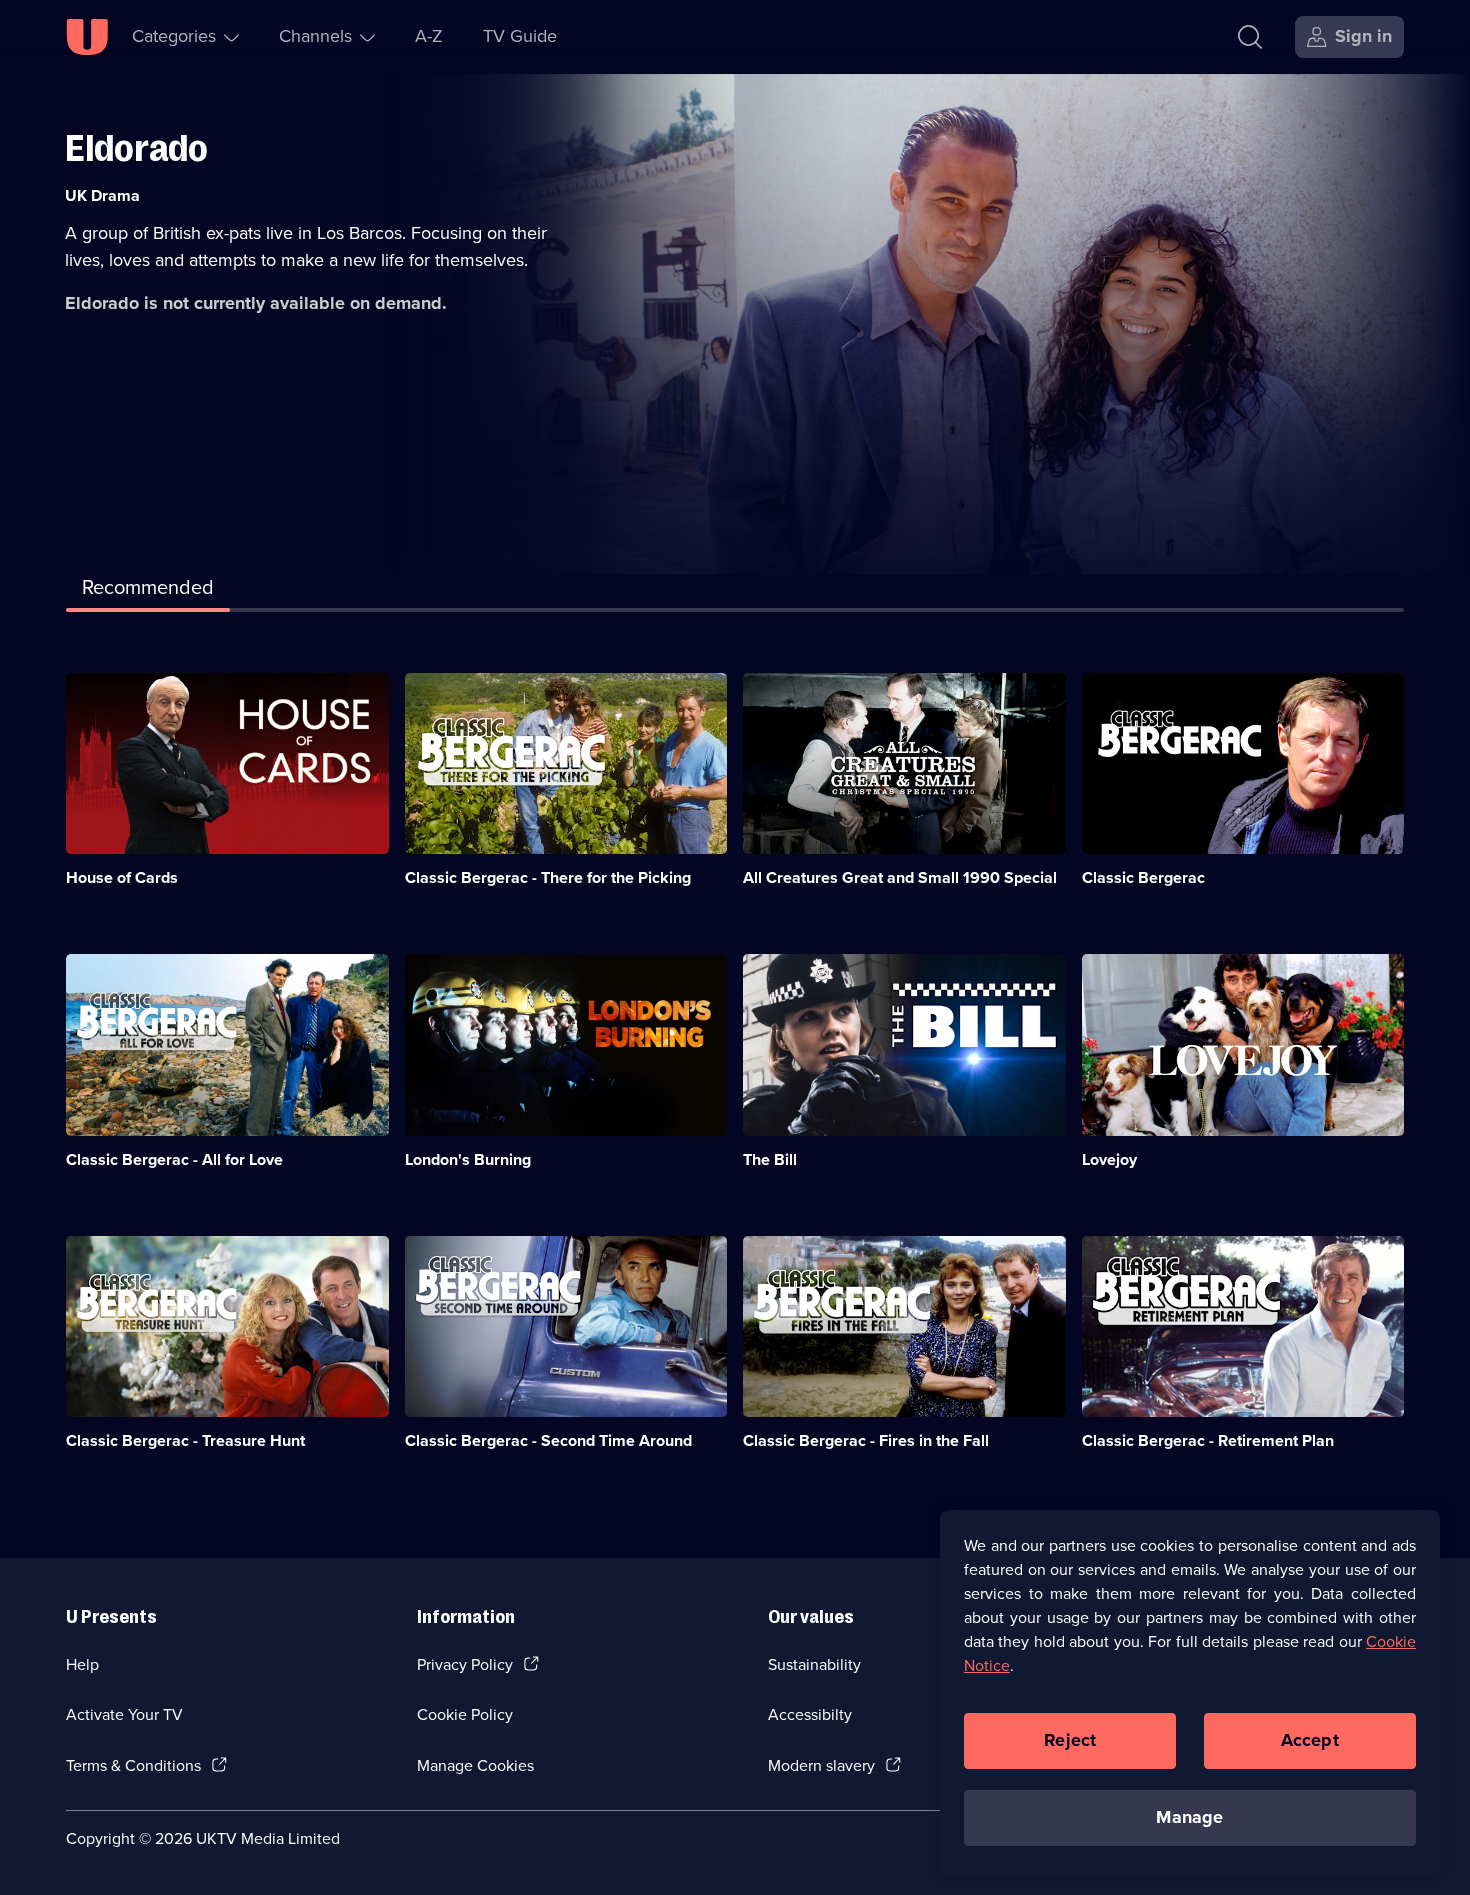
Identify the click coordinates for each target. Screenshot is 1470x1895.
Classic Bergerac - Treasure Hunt (185, 1440)
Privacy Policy (465, 1664)
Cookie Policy (465, 1714)
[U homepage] (87, 37)
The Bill (770, 1159)
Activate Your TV (124, 1714)
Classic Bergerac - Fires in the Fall (866, 1440)
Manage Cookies (475, 1765)
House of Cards (122, 877)
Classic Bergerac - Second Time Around (548, 1440)
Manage (1189, 1817)
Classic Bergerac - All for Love (174, 1159)
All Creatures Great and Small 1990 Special (900, 877)
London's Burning (468, 1159)
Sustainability (814, 1664)
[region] (1190, 1692)
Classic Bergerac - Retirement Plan (1208, 1440)
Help (82, 1664)
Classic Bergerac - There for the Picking (548, 877)
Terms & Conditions (133, 1765)
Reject (1070, 1740)
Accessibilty (810, 1714)
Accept (1310, 1740)
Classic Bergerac (1143, 877)
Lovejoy (1109, 1159)
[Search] (1250, 37)
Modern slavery (821, 1765)
